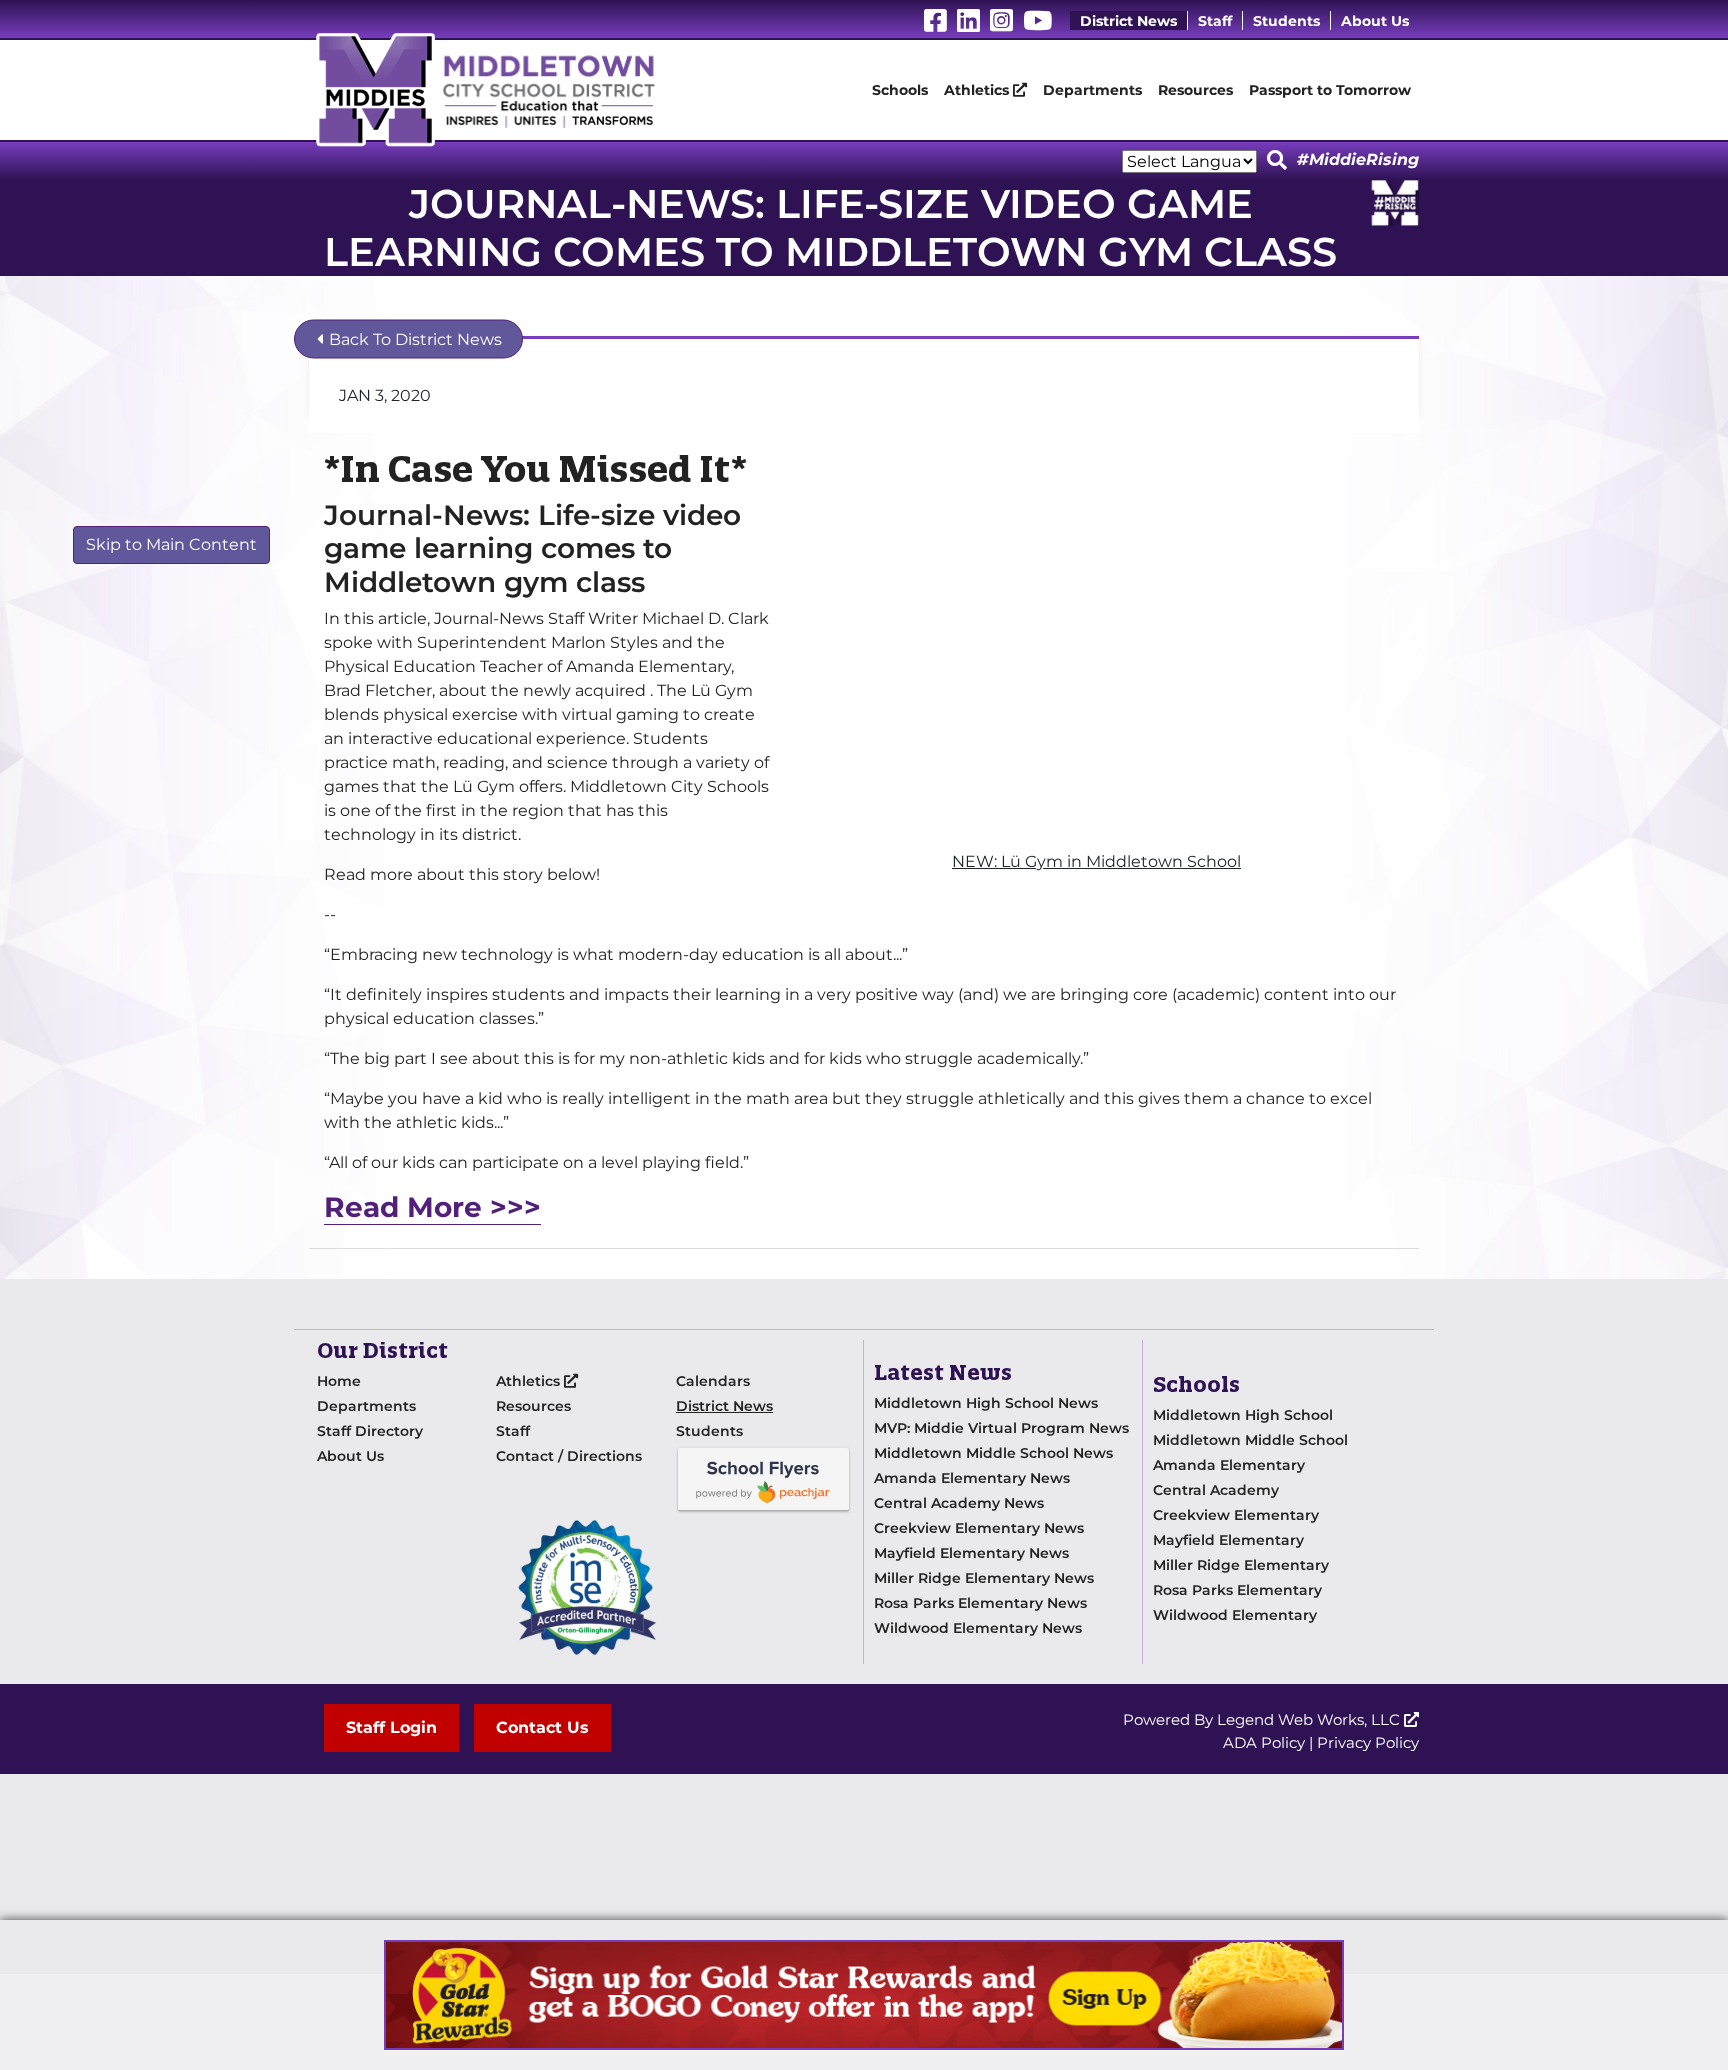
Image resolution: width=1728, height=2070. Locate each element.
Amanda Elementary (1229, 1465)
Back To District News (413, 339)
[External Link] (864, 1995)
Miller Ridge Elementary (1241, 1565)
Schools (900, 90)
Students (1286, 21)
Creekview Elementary (1236, 1515)
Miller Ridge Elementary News (984, 1578)
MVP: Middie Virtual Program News (1001, 1428)
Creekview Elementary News (979, 1528)
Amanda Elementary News (972, 1478)
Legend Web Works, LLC (1310, 1719)
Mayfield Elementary (1228, 1540)
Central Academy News (959, 1503)
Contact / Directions (569, 1456)
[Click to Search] (1277, 161)
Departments (1092, 90)
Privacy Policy (1368, 1742)
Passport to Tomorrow (1330, 90)
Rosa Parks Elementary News (980, 1603)
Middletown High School (1243, 1415)
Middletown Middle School (1250, 1440)
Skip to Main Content (171, 544)
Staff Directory (370, 1431)
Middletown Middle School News (993, 1453)
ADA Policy (1264, 1742)
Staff (1215, 21)
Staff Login (391, 1727)
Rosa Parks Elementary (1237, 1590)
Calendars (713, 1381)
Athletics (978, 90)
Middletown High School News (986, 1403)
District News (1128, 21)
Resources (1195, 90)
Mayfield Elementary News (971, 1553)
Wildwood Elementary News (978, 1628)
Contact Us (542, 1727)
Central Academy (1216, 1490)
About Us (1375, 21)
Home (339, 1381)
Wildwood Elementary (1235, 1615)
